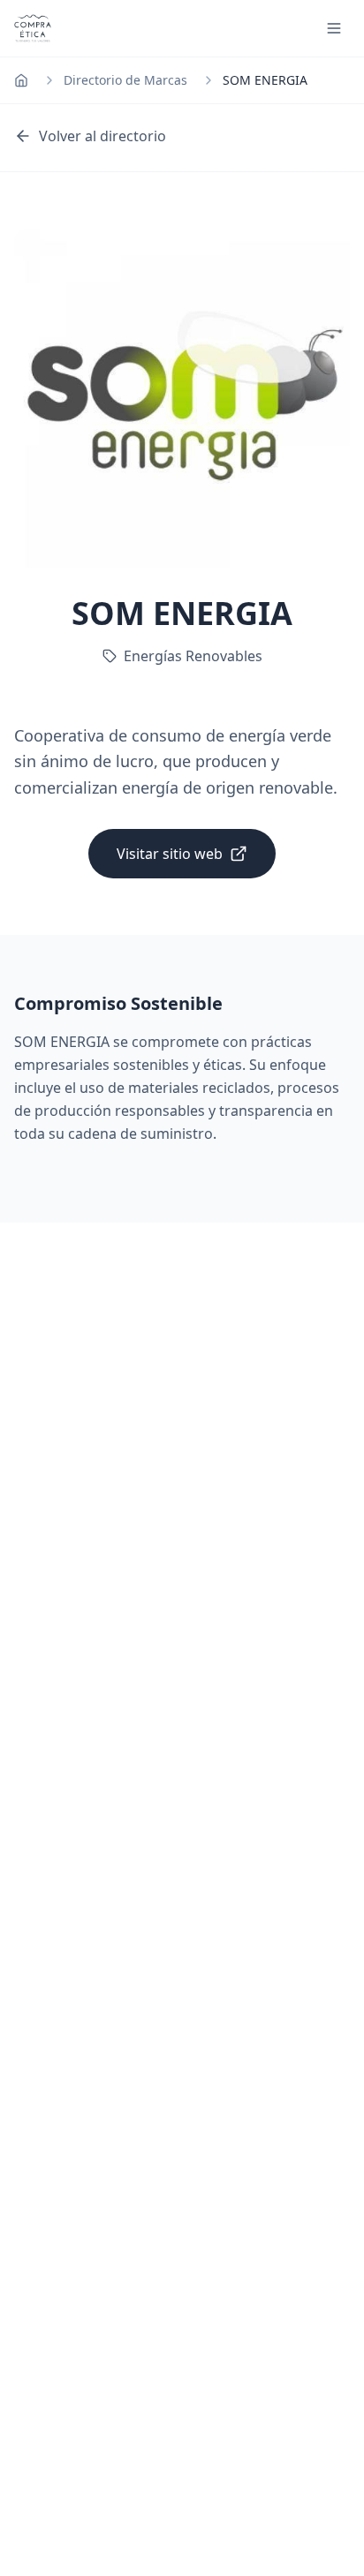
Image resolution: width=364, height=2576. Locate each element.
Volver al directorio (102, 136)
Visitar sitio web (170, 854)
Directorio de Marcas (125, 80)
